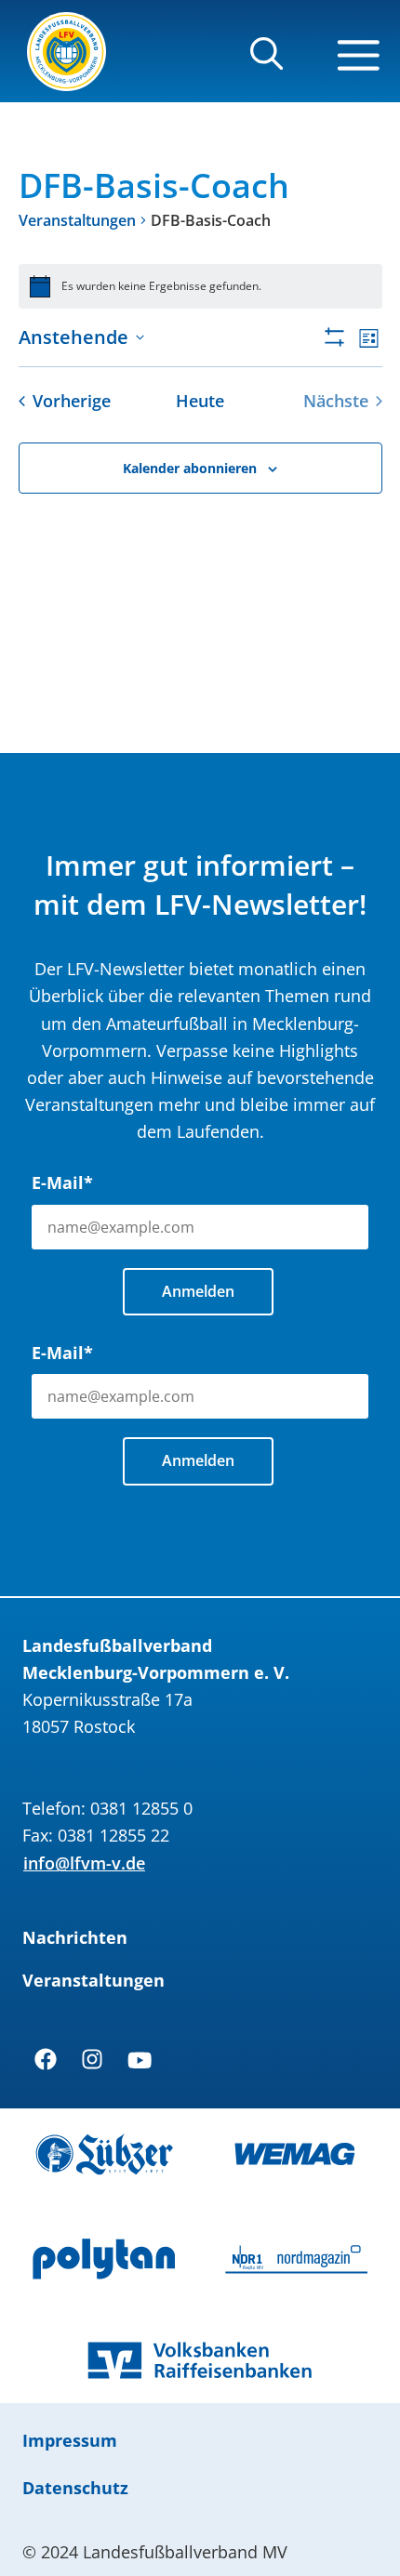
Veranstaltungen (77, 220)
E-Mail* (62, 1182)
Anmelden (198, 1291)
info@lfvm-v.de (84, 1863)
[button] (267, 62)
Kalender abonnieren (190, 468)
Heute (200, 401)
